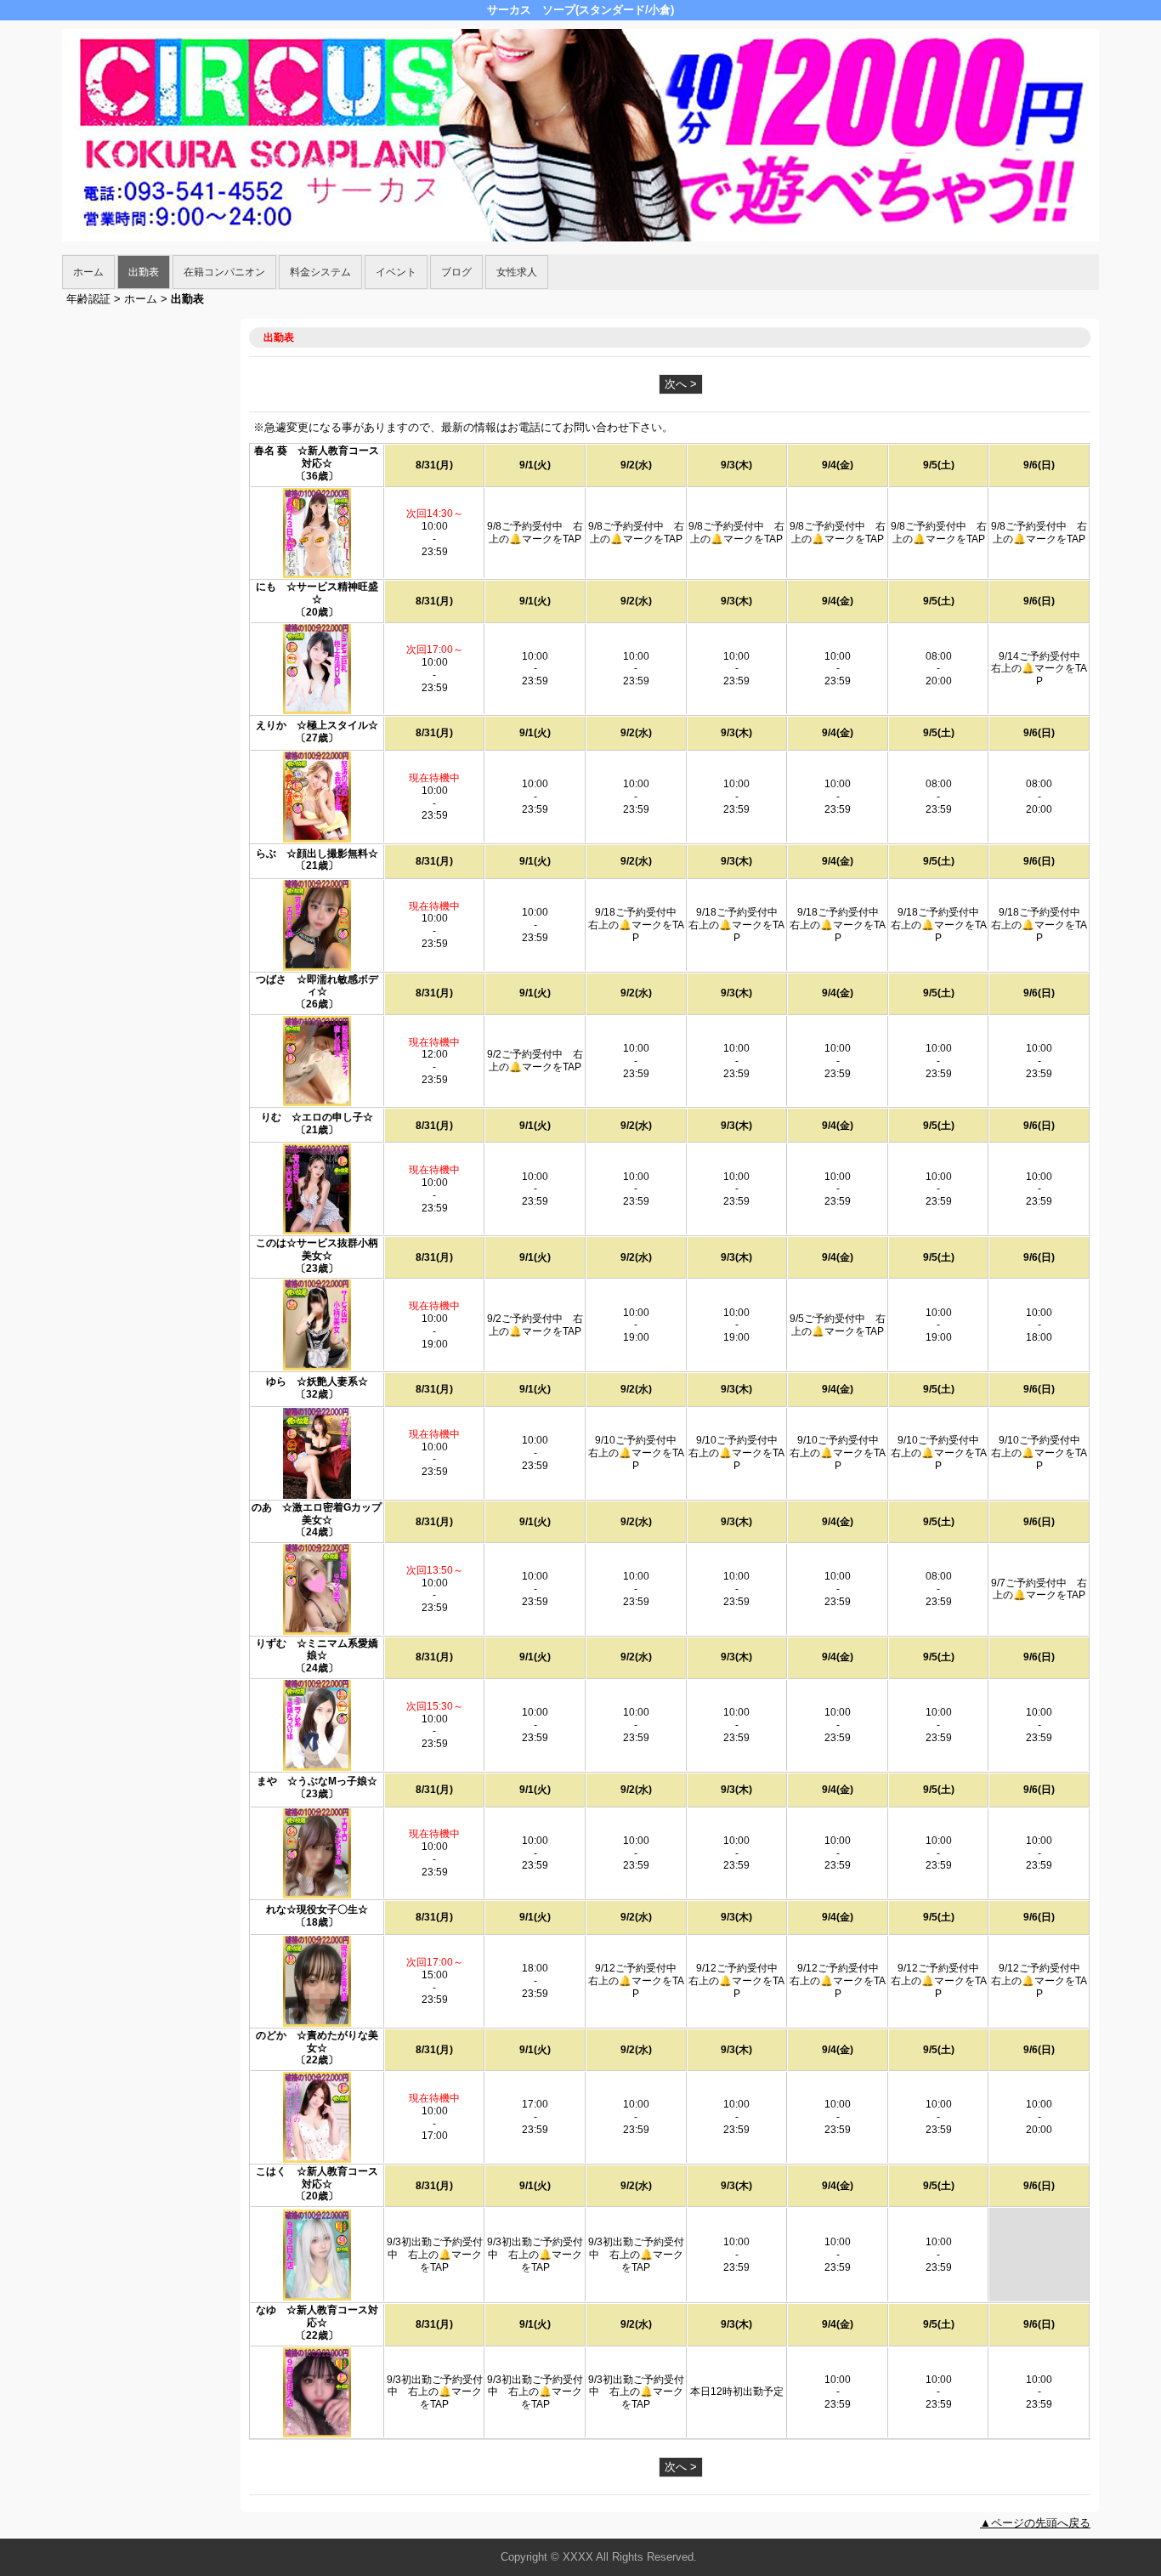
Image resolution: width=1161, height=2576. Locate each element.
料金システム (320, 272)
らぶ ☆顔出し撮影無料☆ (317, 854)
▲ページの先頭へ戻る (1035, 2523)
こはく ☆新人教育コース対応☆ (317, 2178)
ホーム (88, 272)
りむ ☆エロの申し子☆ (317, 1117)
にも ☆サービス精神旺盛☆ (317, 593)
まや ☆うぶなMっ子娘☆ (317, 1781)
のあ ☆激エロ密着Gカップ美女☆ (317, 1514)
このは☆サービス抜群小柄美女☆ (317, 1249)
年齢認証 (88, 299)
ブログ (456, 272)
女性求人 (517, 272)
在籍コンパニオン (224, 272)
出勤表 (144, 272)
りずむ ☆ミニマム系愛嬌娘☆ (317, 1650)
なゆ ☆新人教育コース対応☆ (317, 2316)
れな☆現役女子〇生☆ (317, 1909)
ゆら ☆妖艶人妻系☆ (317, 1382)
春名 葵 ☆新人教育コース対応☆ (317, 457)
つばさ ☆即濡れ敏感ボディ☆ (317, 986)
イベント (396, 272)
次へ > (681, 384)
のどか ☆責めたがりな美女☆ (317, 2042)
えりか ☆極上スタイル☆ (317, 725)
